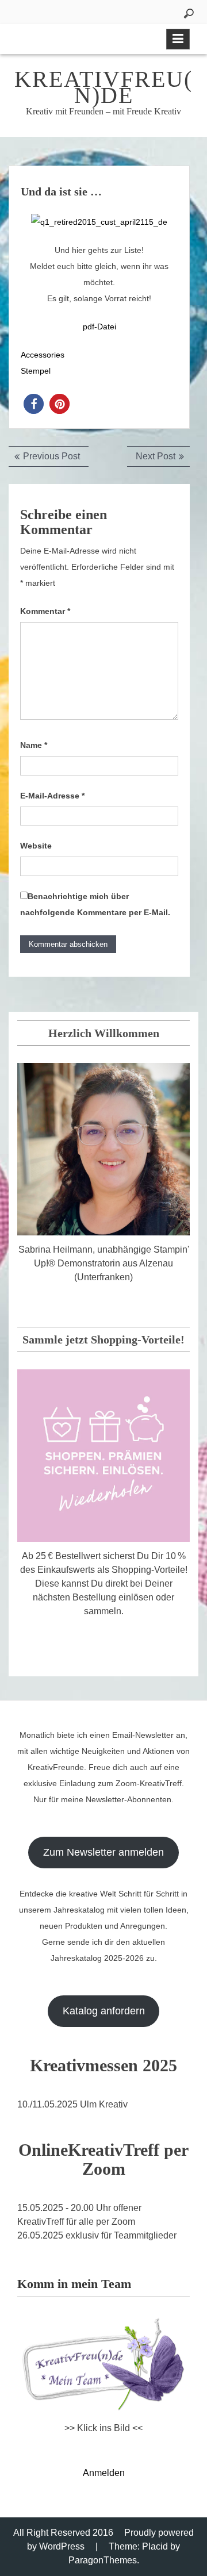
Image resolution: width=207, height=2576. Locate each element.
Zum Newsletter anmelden (103, 1852)
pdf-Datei (99, 327)
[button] (34, 404)
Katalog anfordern (104, 2011)
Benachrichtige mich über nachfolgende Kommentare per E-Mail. (95, 904)
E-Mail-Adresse (52, 796)
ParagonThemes (103, 2560)
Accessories (43, 355)
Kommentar (45, 611)
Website (36, 846)
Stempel (36, 371)
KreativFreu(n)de (103, 87)
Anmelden (104, 2473)
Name (34, 745)
